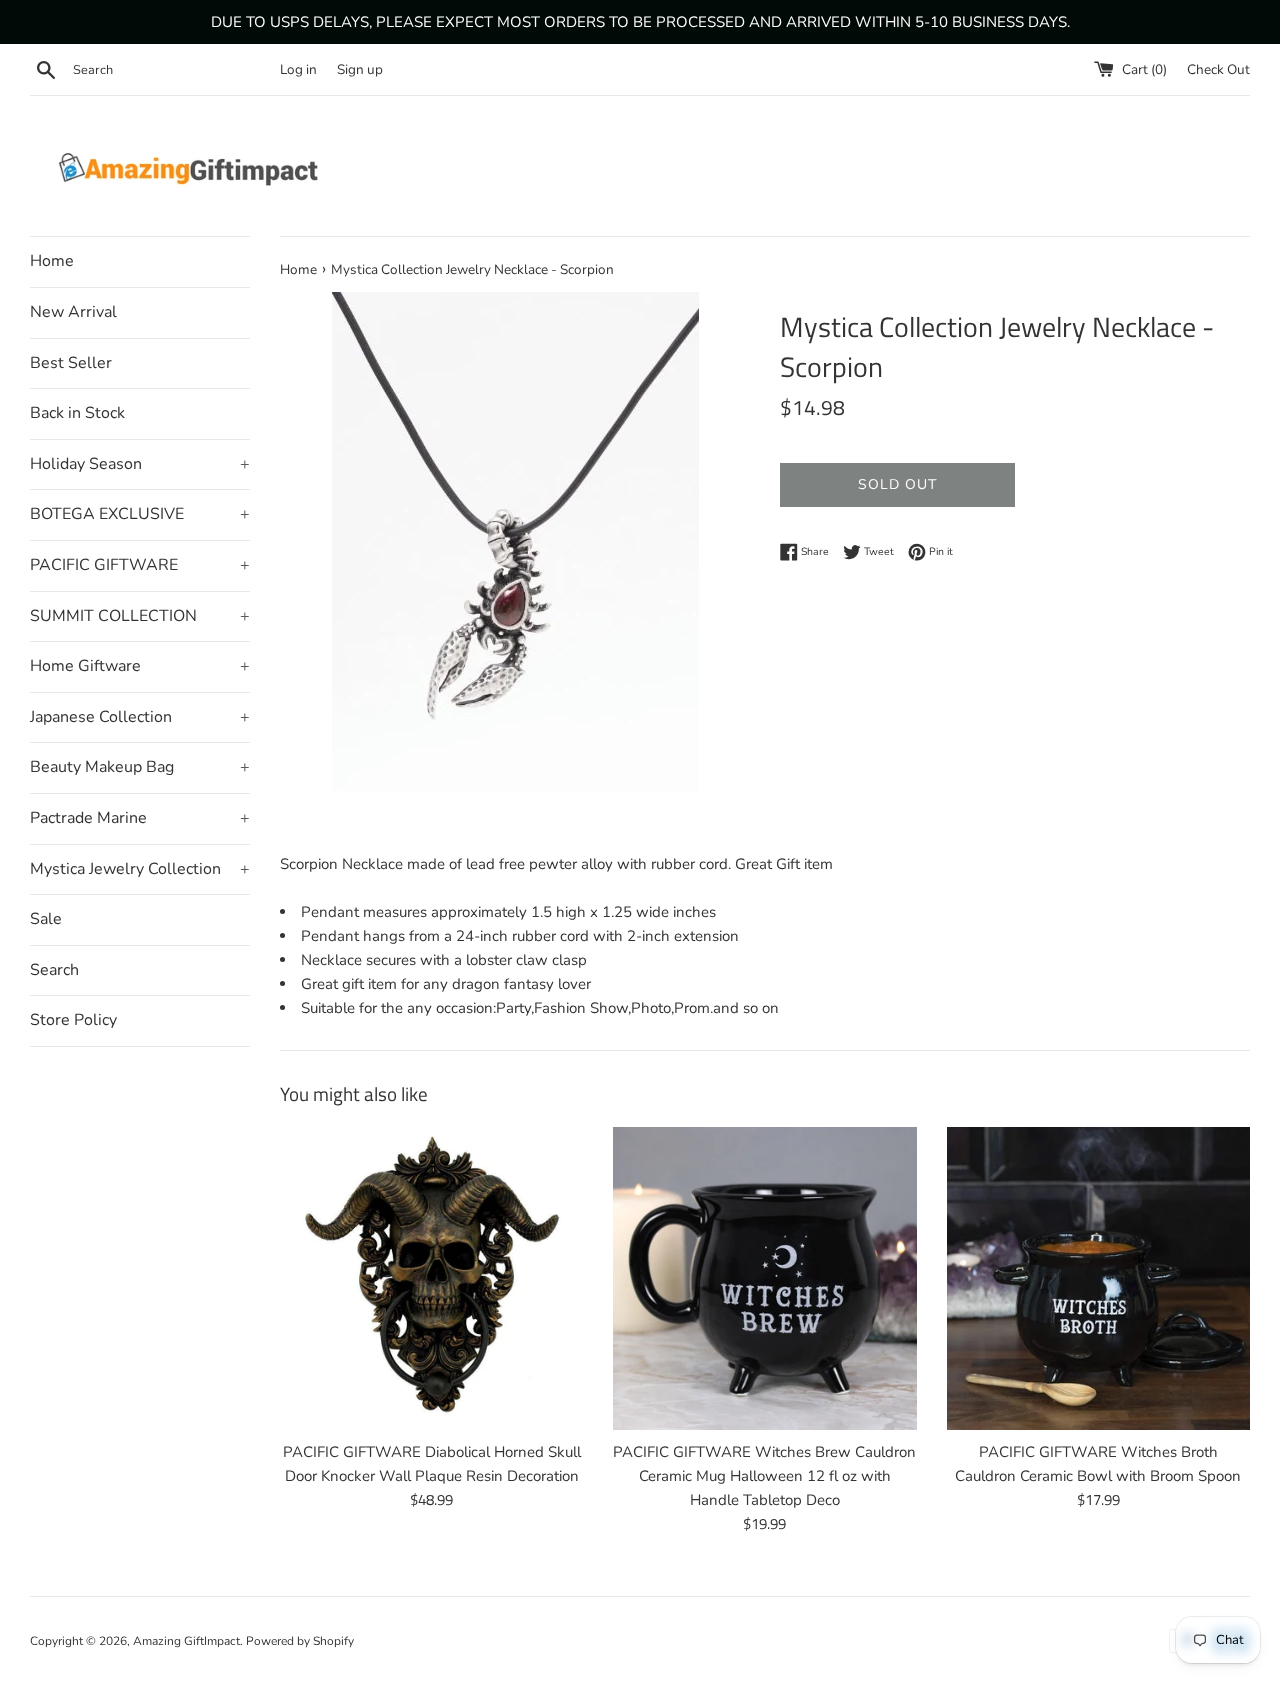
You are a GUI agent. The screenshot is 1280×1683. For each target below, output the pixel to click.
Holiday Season (140, 464)
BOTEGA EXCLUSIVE (140, 514)
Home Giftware (140, 666)
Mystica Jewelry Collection (140, 869)
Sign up (360, 69)
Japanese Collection (140, 717)
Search (54, 970)
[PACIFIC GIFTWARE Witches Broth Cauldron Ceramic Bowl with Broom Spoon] (1098, 1278)
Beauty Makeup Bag (140, 767)
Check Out (1218, 69)
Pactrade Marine (140, 818)
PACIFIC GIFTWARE (140, 565)
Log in (298, 69)
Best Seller (71, 363)
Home (52, 261)
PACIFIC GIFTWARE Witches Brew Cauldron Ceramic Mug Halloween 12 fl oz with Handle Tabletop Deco (764, 1476)
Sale (46, 919)
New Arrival (73, 312)
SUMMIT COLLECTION (140, 616)
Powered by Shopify (300, 1641)
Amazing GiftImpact (186, 1641)
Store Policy (73, 1020)
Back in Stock (77, 413)
